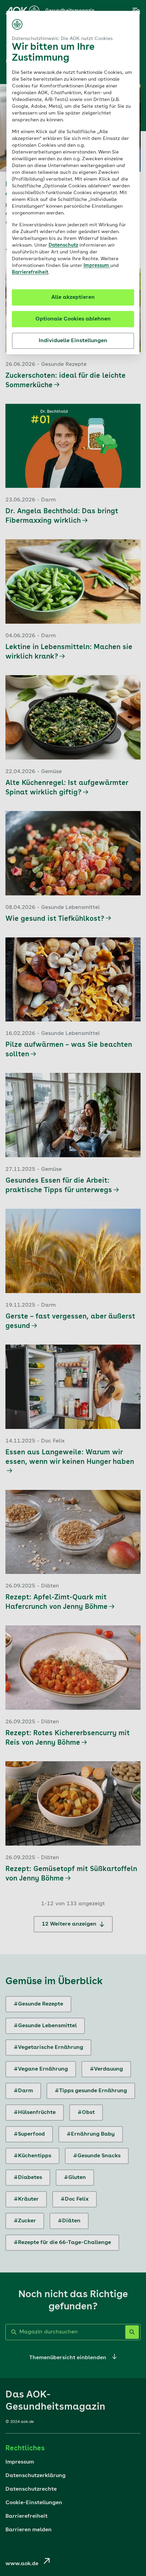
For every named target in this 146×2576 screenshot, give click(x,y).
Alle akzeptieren (73, 297)
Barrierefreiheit (30, 272)
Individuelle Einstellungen (73, 341)
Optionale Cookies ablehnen (73, 319)
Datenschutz (63, 245)
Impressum (97, 266)
